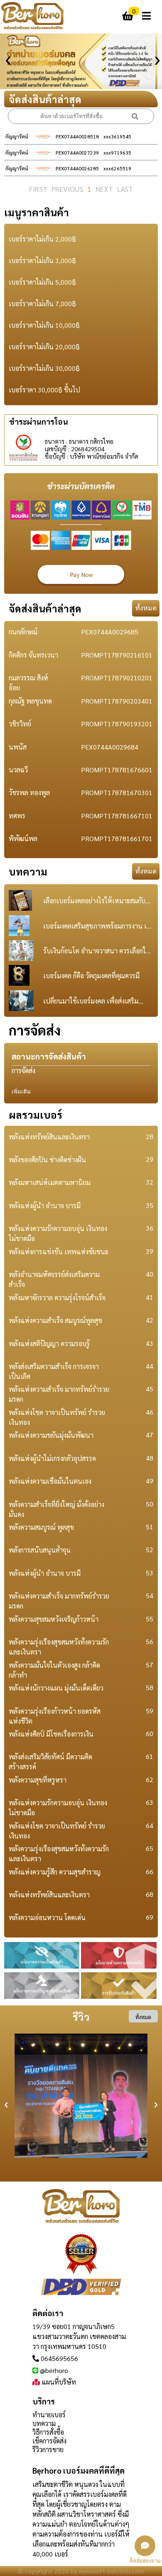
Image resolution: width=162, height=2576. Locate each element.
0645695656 (59, 2358)
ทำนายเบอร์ (49, 2415)
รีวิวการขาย (48, 2449)
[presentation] (6, 57)
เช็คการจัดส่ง (49, 2441)
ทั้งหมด (146, 608)
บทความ (44, 2423)
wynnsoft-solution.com (112, 2571)
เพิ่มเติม (21, 1092)
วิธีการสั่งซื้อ (48, 2432)
